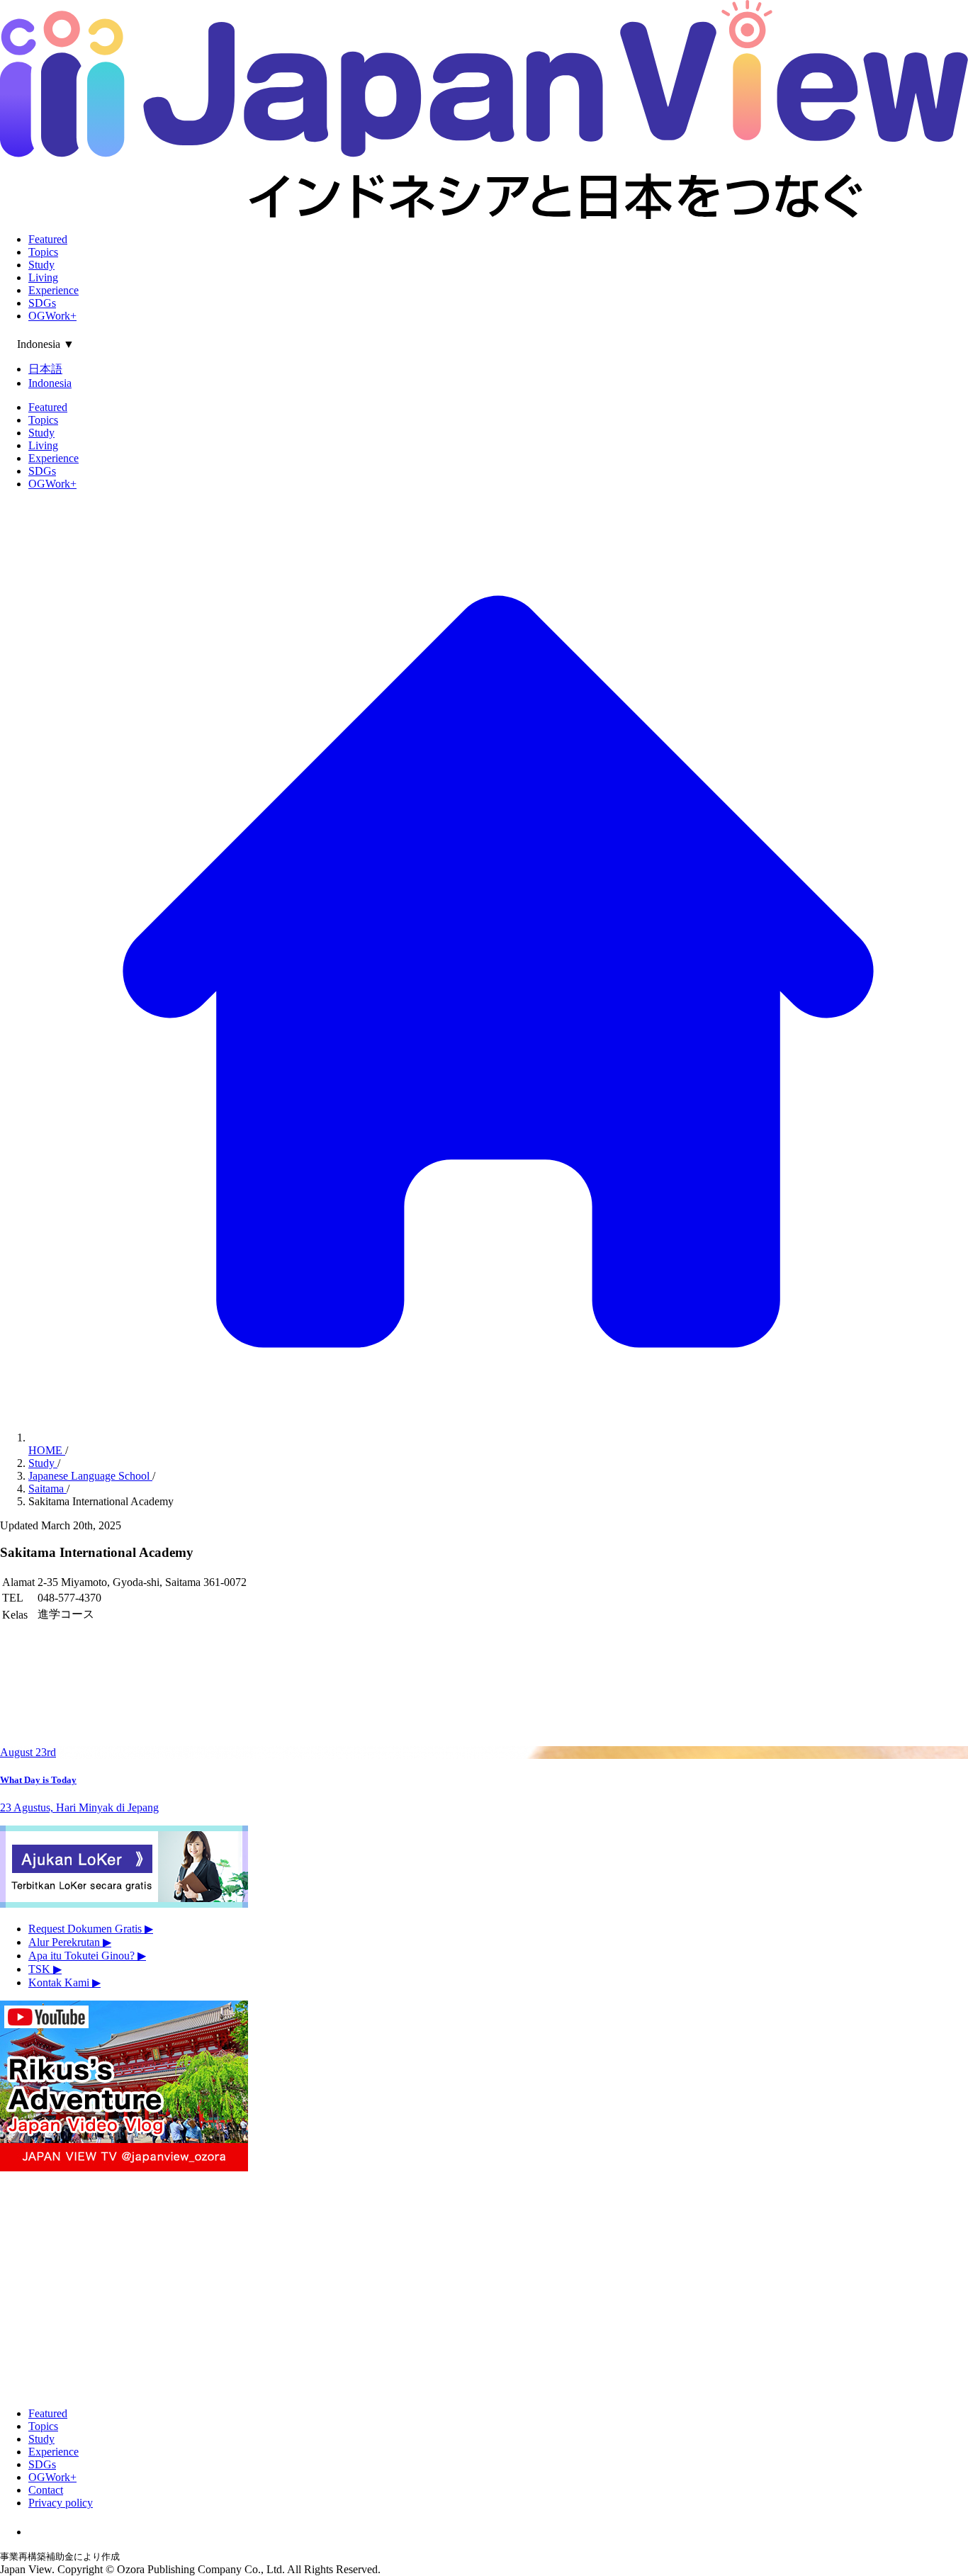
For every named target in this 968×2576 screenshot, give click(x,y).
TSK (45, 1969)
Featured (48, 239)
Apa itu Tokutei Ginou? (87, 1956)
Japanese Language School (90, 1476)
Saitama (47, 1489)
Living (43, 277)
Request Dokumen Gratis (91, 1929)
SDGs (42, 303)
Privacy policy (61, 2503)
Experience (54, 290)
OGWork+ (52, 316)
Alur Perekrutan (70, 1942)
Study (41, 265)
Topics (43, 252)
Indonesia (50, 383)
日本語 (45, 369)
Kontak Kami (64, 1982)
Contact (46, 2490)
